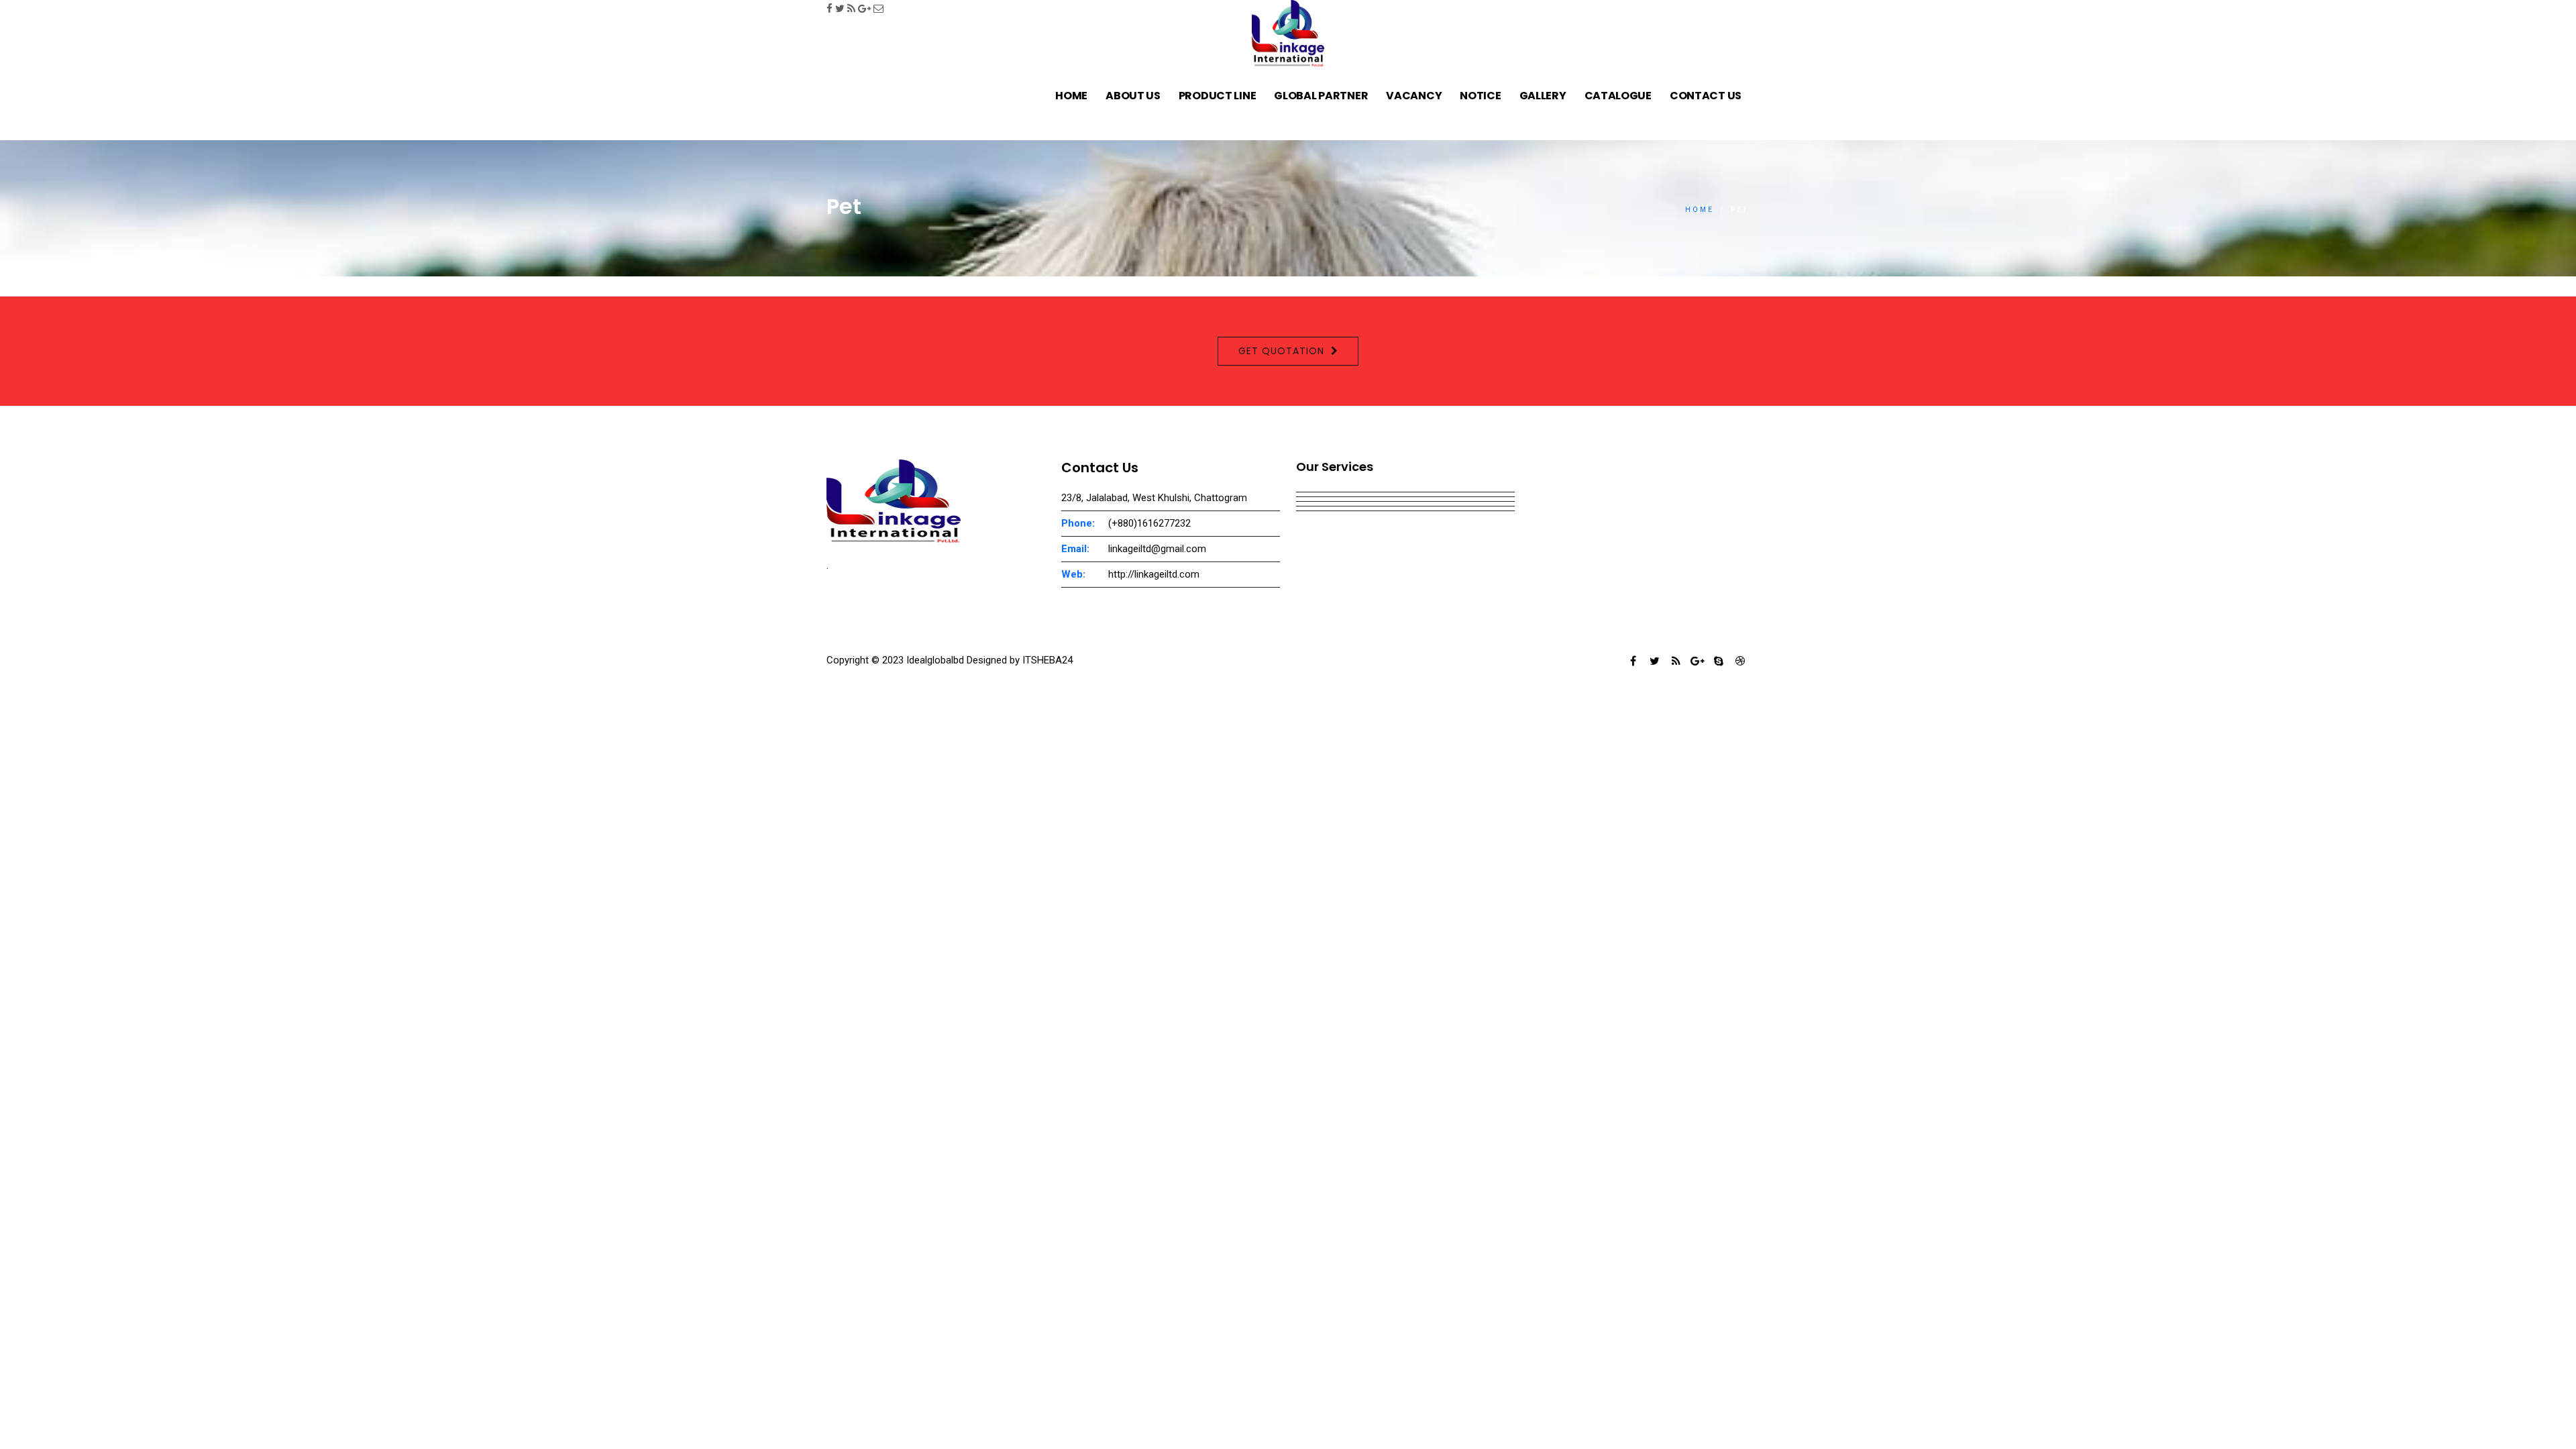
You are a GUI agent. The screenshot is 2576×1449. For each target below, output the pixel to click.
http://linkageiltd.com (1154, 574)
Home (1700, 210)
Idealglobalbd (934, 660)
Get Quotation (1281, 351)
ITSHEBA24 (1048, 660)
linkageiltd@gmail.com (1157, 549)
